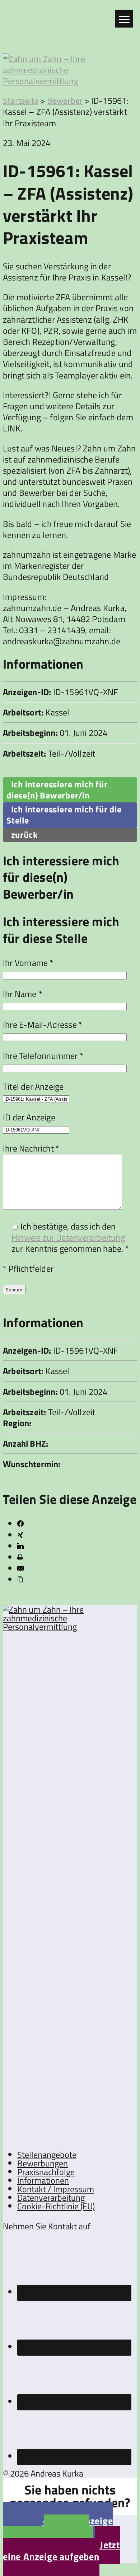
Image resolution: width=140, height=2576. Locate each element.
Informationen (43, 2180)
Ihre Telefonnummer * (43, 1056)
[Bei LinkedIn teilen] (20, 1546)
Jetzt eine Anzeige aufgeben (61, 2551)
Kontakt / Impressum (56, 2189)
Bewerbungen (43, 2163)
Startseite (21, 101)
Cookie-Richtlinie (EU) (56, 2206)
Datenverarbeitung (51, 2198)
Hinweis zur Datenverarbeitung (68, 1237)
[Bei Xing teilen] (20, 1535)
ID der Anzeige (29, 1117)
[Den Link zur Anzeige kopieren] (20, 1579)
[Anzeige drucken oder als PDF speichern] (20, 1557)
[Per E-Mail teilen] (20, 1568)
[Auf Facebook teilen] (20, 1524)
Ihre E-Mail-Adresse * (43, 1025)
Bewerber (65, 101)
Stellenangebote (47, 2155)
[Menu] (124, 19)
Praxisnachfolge (46, 2172)
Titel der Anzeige (33, 1086)
